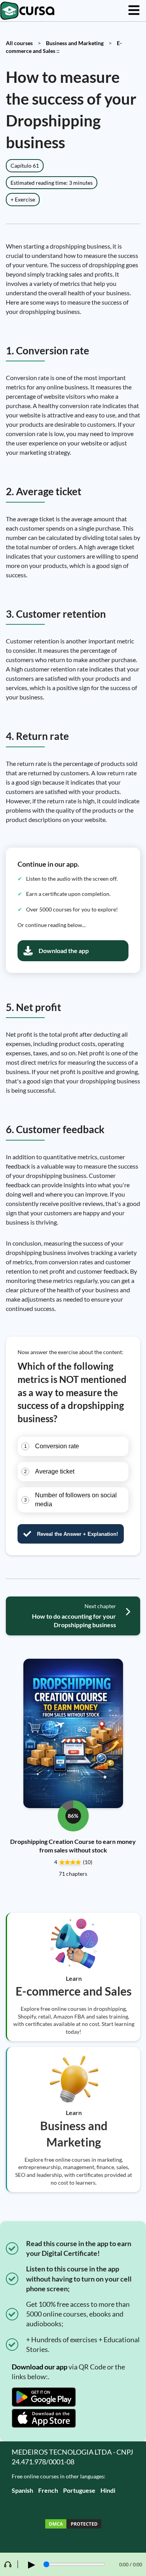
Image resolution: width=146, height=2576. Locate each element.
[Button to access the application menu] (134, 11)
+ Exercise (23, 199)
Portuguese (79, 2490)
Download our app (40, 2367)
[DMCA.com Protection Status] (73, 2525)
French (48, 2490)
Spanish (22, 2490)
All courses (19, 43)
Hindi (108, 2490)
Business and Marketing (75, 43)
